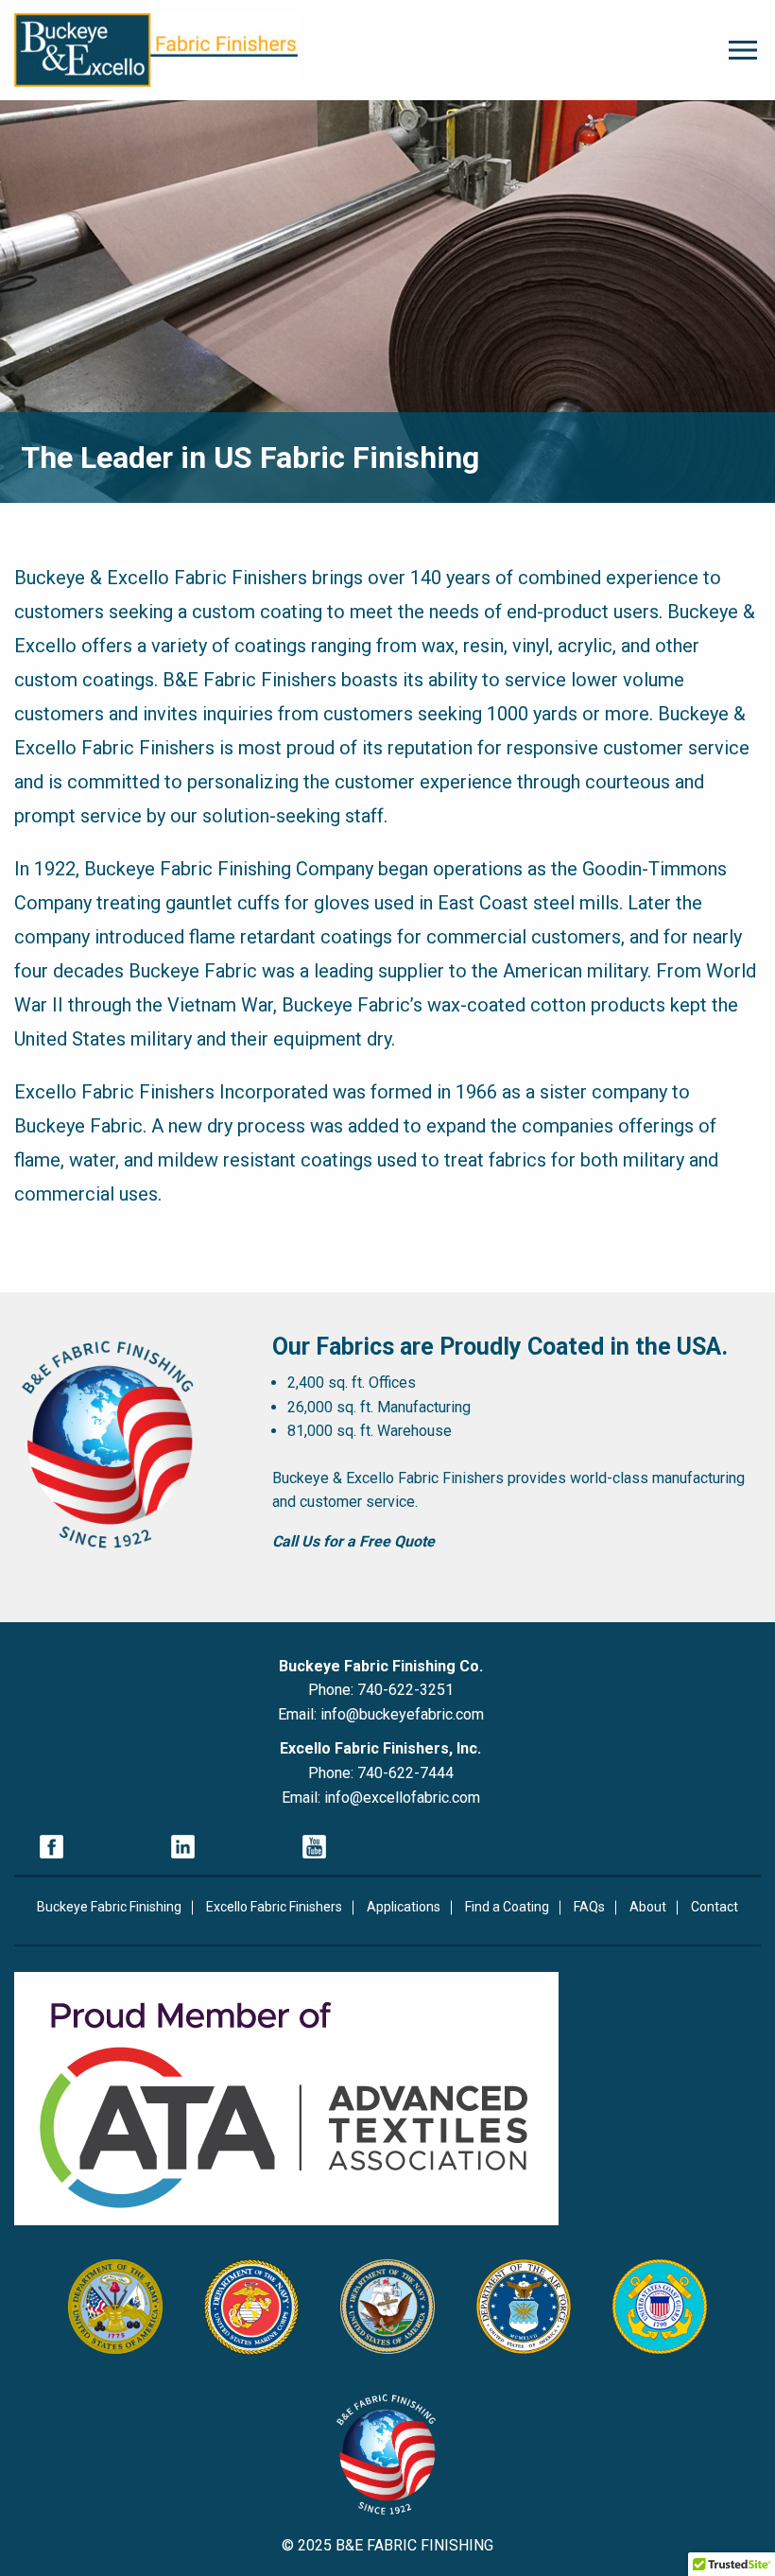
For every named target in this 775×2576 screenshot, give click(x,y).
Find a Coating (507, 1907)
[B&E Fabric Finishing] (156, 50)
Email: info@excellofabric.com (381, 1798)
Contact (715, 1907)
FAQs (589, 1907)
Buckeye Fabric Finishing (109, 1907)
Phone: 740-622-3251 (381, 1690)
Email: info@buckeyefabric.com (381, 1714)
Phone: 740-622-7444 (381, 1773)
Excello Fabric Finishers (274, 1907)
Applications (404, 1907)
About (648, 1907)
